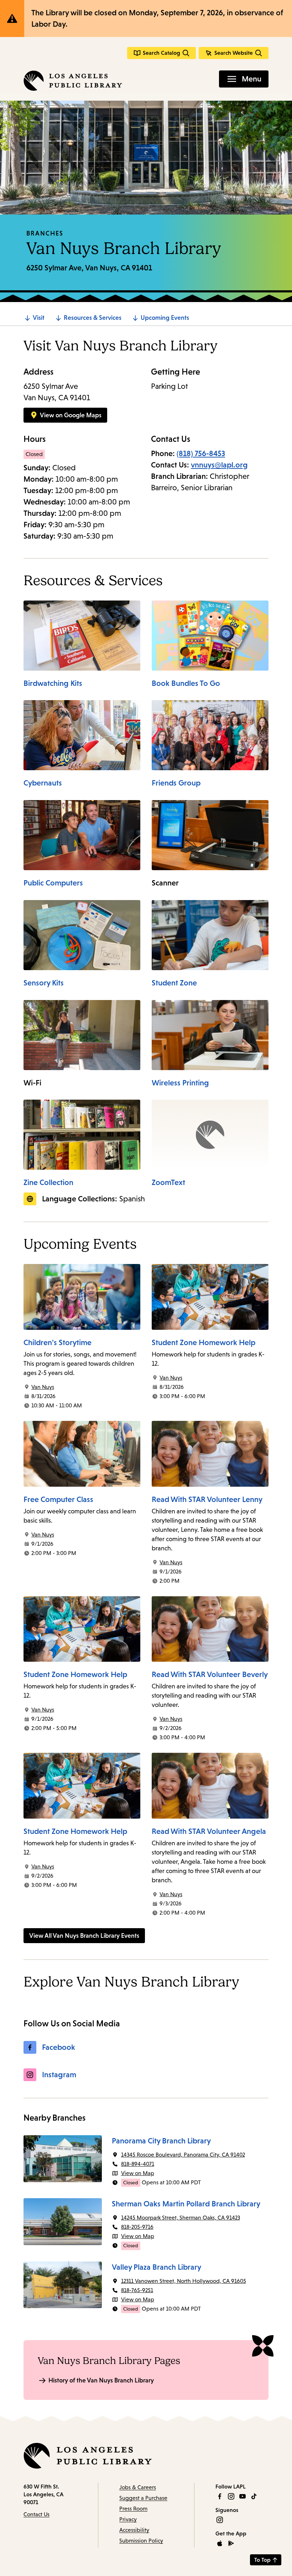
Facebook (59, 2047)
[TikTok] (254, 2496)
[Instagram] (231, 2496)
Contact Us (36, 2514)
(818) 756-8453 (201, 453)
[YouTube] (243, 2496)
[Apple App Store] (220, 2543)
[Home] (73, 81)
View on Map (138, 2173)
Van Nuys (43, 1387)
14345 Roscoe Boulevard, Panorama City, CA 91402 (183, 2155)
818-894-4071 (138, 2164)
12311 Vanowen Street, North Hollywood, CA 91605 (184, 2281)
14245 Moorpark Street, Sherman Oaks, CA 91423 (181, 2218)
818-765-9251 (137, 2290)
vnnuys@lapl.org (219, 465)
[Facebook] (220, 2496)
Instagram (59, 2075)
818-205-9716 (137, 2227)
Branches (45, 233)
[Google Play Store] (231, 2543)
